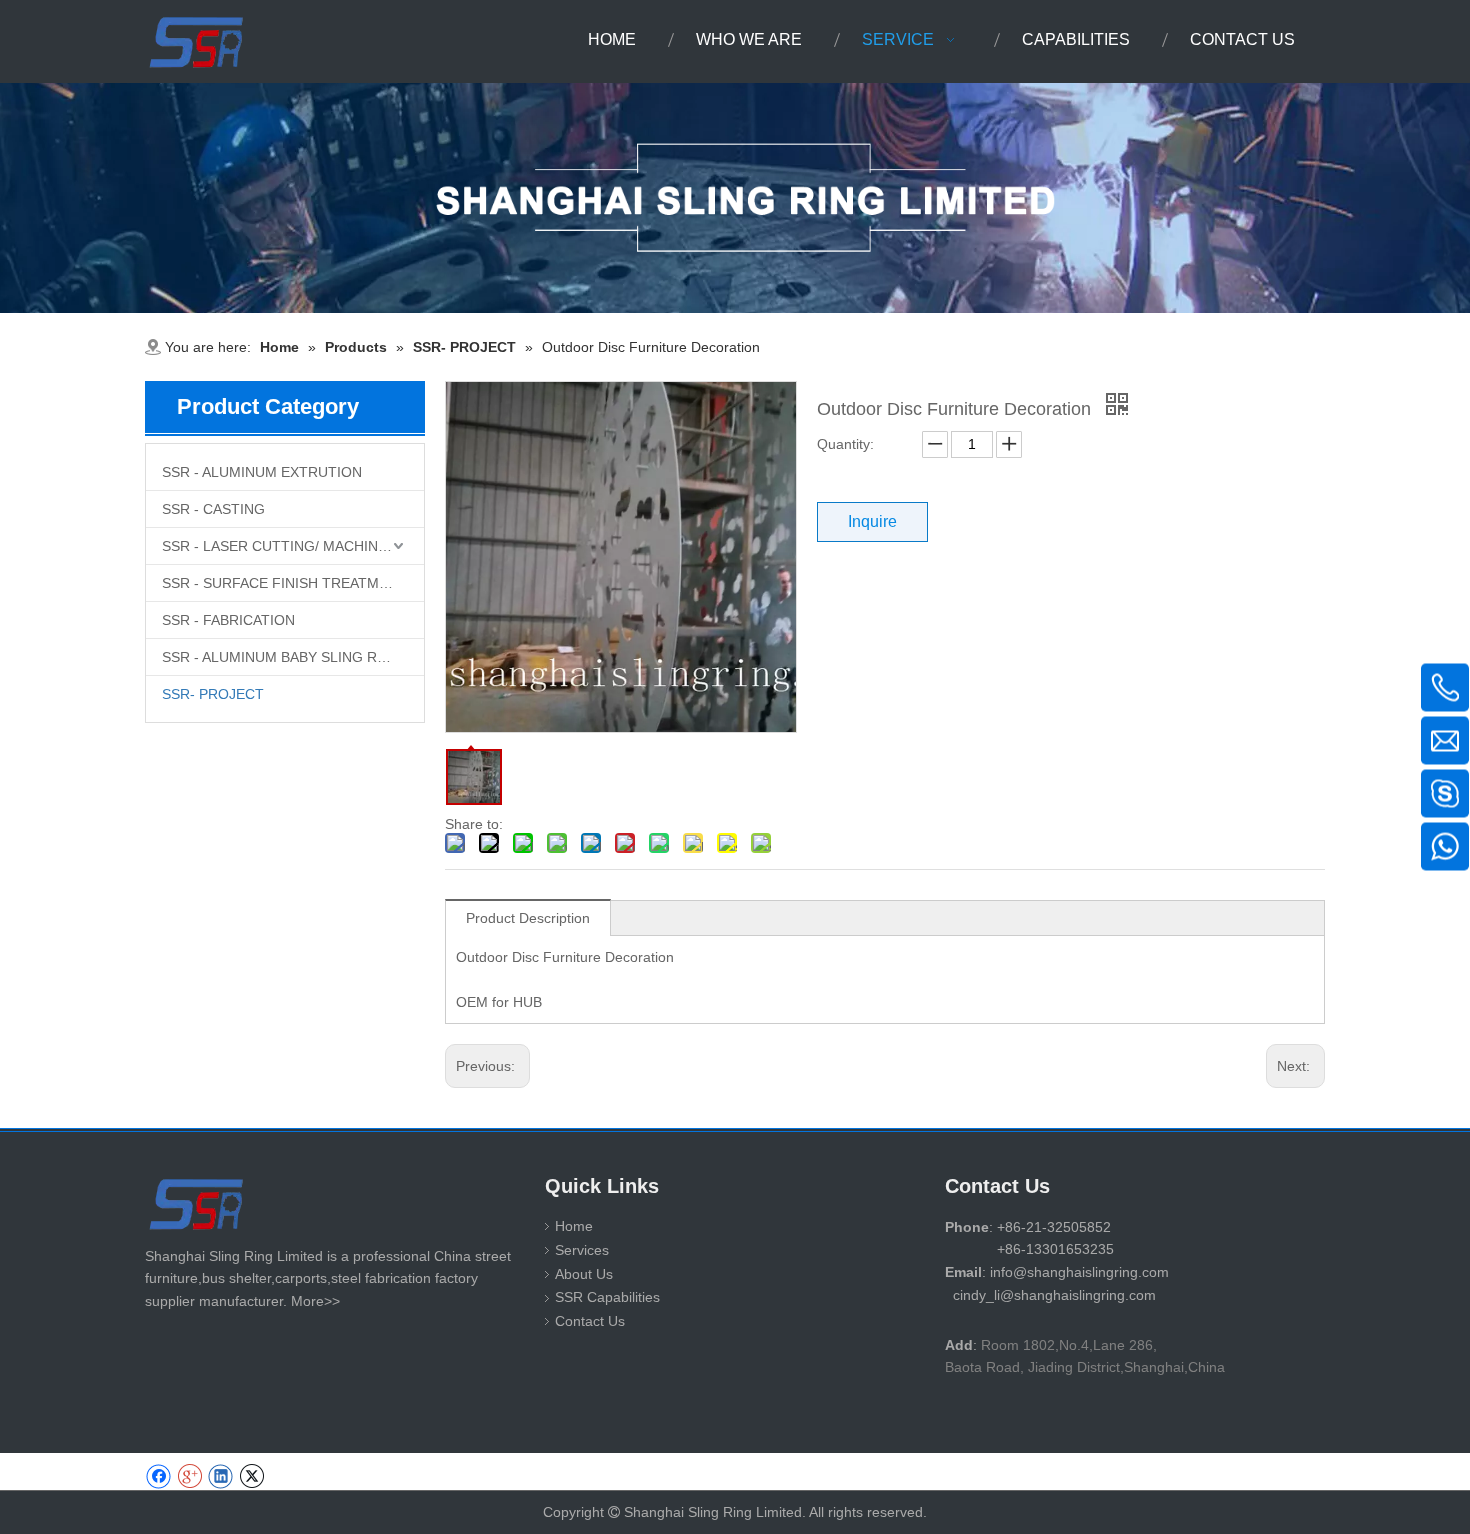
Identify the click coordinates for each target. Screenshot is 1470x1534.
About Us (584, 1274)
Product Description (528, 918)
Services (582, 1250)
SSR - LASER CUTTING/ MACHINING (282, 546)
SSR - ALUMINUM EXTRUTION (262, 472)
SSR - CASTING (213, 509)
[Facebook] (158, 1476)
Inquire (872, 521)
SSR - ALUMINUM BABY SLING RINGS (286, 657)
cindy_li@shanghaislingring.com (1054, 1295)
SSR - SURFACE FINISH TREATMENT (284, 583)
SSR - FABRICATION (228, 620)
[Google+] (189, 1476)
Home (574, 1226)
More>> (315, 1301)
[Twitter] (251, 1476)
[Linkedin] (220, 1476)
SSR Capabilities (607, 1297)
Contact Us (590, 1321)
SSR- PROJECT (213, 694)
